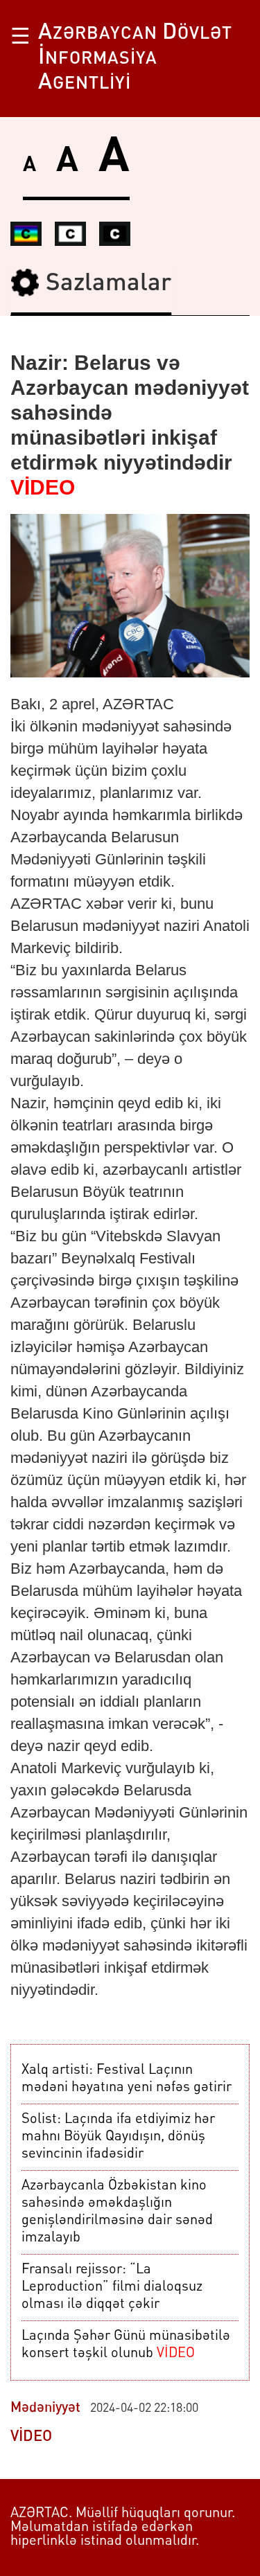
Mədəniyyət (45, 2408)
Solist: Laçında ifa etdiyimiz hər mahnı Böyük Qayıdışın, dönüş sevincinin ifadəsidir (118, 2137)
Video (31, 2437)
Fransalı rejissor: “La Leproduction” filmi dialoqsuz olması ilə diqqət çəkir (112, 2287)
